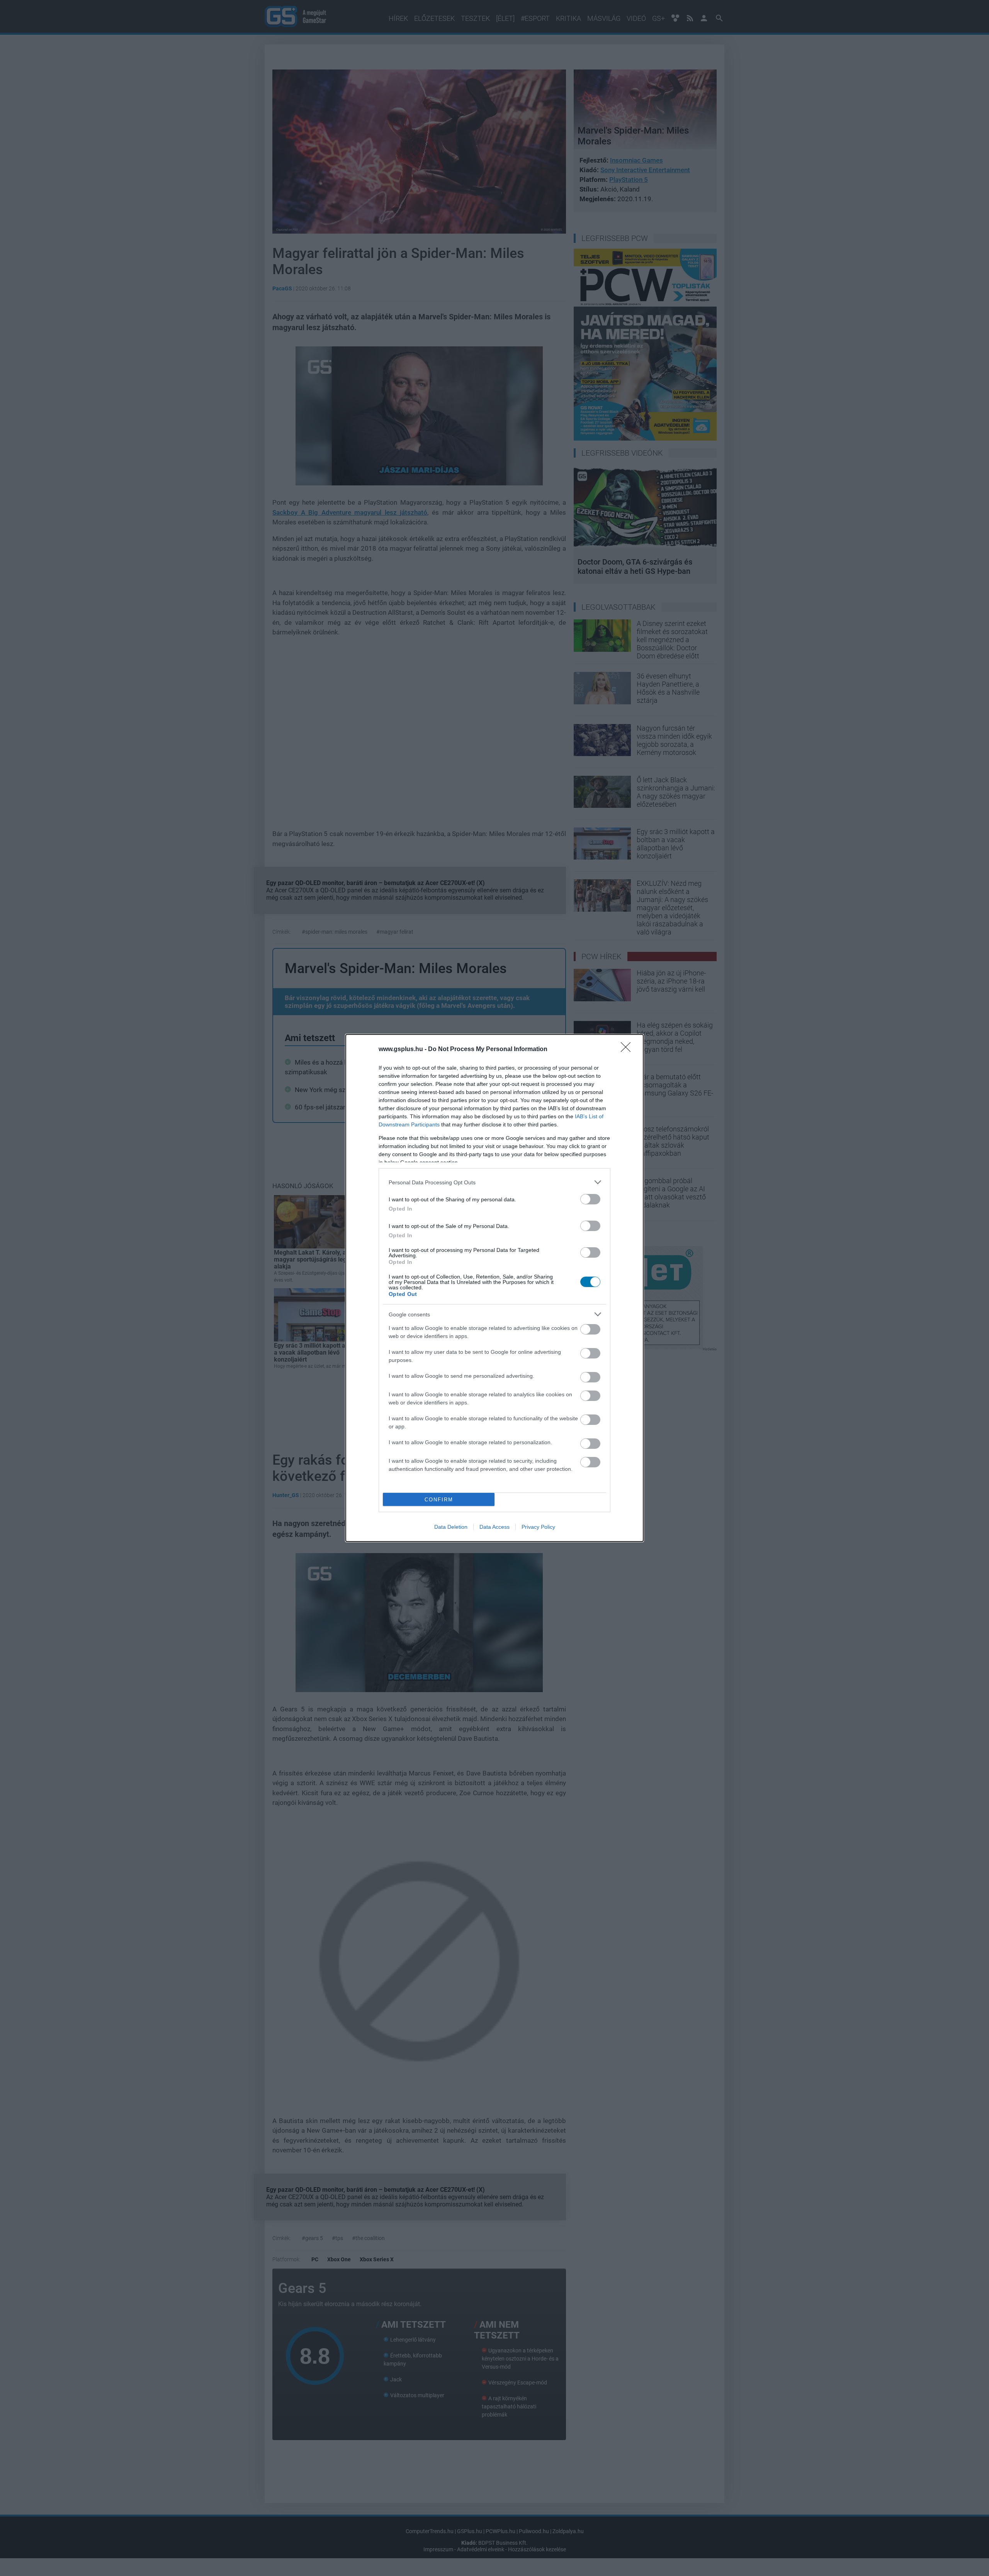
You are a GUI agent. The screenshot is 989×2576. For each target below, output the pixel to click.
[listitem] (494, 1182)
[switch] (590, 1199)
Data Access (494, 1527)
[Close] (628, 1050)
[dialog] (494, 1288)
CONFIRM (439, 1500)
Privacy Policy (538, 1527)
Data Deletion (451, 1527)
